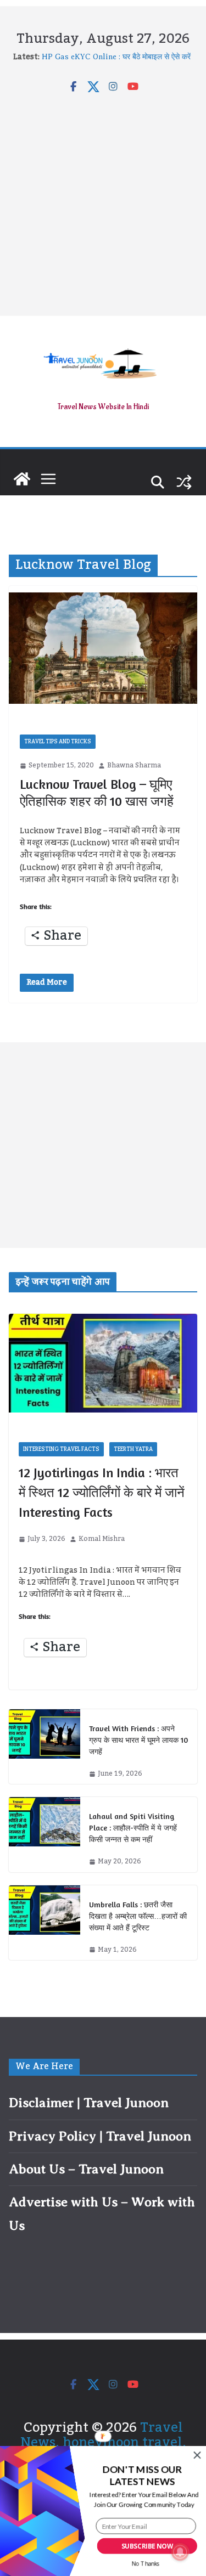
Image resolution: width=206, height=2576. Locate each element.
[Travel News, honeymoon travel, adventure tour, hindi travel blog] (22, 479)
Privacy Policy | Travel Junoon (100, 2136)
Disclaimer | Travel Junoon (89, 2103)
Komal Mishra (102, 1539)
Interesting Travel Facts (61, 1449)
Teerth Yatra (133, 1449)
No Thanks (146, 2564)
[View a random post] (184, 482)
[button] (142, 2476)
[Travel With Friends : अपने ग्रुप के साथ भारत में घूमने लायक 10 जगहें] (44, 1747)
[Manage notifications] (180, 2552)
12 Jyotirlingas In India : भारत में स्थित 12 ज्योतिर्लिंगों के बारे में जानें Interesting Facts (102, 1492)
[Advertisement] (103, 202)
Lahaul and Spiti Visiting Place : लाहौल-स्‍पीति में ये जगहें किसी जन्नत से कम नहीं (133, 1828)
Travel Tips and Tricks (58, 742)
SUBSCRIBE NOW (147, 2546)
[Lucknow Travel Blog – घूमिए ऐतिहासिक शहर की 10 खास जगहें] (103, 648)
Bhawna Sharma (134, 766)
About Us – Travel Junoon (86, 2169)
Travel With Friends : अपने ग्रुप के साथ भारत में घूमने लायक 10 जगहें (138, 1740)
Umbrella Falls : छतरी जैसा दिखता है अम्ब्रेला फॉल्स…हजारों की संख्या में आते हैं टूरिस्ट (138, 1916)
